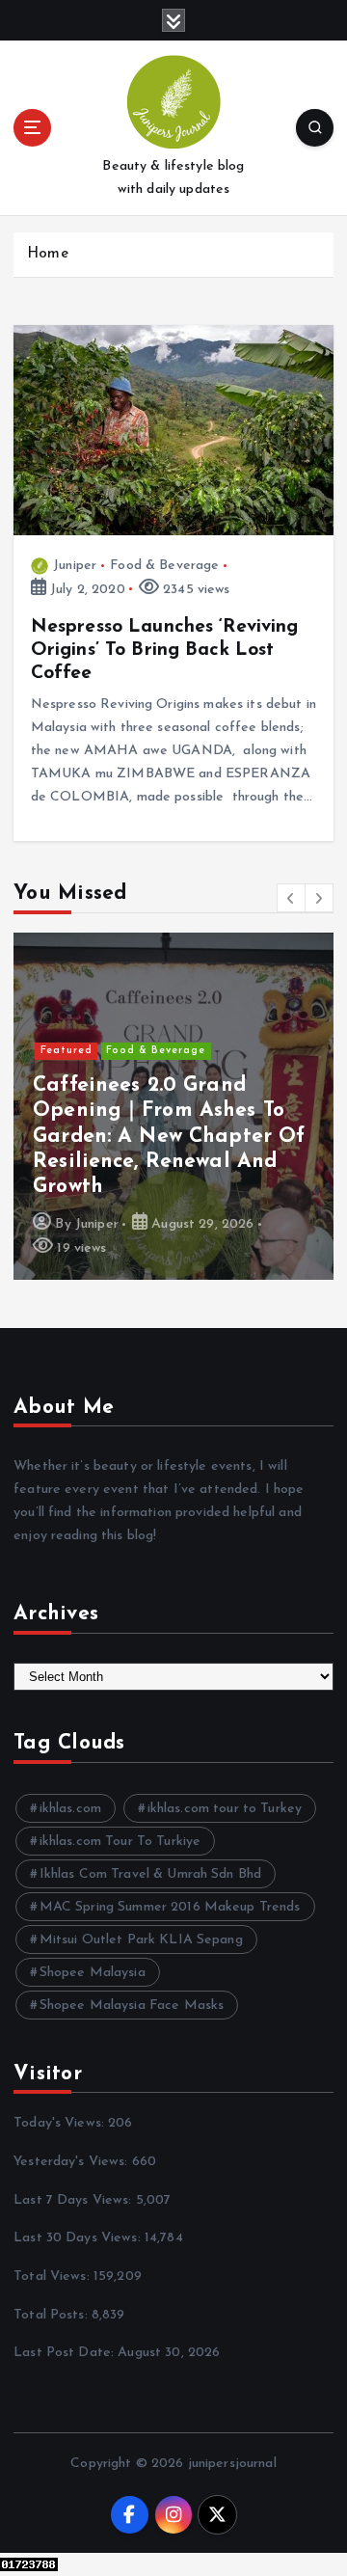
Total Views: (53, 2277)
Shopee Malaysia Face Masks (132, 2006)
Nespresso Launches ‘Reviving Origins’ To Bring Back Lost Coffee (165, 650)
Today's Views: (61, 2123)
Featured (67, 1051)
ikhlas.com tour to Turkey (225, 1809)
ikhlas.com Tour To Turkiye (120, 1842)
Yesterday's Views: (73, 2162)
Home (48, 254)
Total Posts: (53, 2315)
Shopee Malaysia (93, 1973)
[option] (173, 1106)
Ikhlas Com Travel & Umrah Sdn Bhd (151, 1874)
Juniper (75, 566)
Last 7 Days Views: (75, 2200)
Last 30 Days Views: (79, 2238)
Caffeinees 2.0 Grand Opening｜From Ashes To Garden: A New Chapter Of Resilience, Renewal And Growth (169, 1137)
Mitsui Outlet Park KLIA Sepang (141, 1940)
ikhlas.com (70, 1809)
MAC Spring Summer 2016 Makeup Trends (170, 1907)
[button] (291, 898)
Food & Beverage (164, 566)
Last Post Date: (66, 2353)
